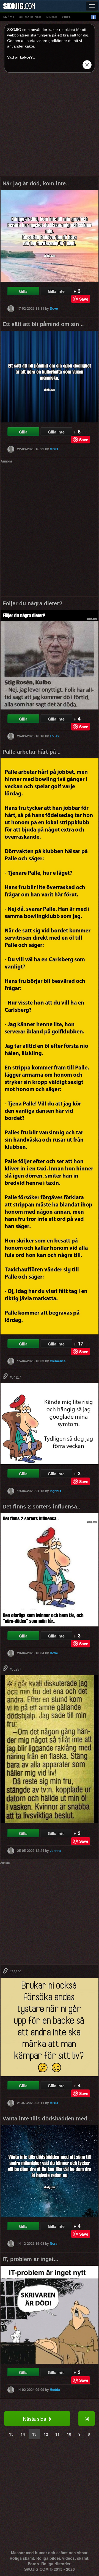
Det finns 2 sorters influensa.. (41, 1507)
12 (46, 2434)
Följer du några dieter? (32, 603)
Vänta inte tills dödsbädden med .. (47, 2118)
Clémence (58, 1361)
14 (23, 2434)
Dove (54, 308)
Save (84, 299)
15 (11, 2434)
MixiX (54, 449)
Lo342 (55, 736)
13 (34, 2434)
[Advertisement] (50, 127)
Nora (54, 2243)
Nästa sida (35, 2419)
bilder (51, 17)
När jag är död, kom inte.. (36, 183)
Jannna (56, 1850)
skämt (9, 17)
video (67, 17)
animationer (30, 17)
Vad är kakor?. (20, 57)
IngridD (55, 1491)
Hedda (55, 2390)
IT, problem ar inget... (31, 2259)
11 (57, 2434)
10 (69, 2434)
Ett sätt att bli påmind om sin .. (43, 324)
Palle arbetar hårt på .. (32, 752)
